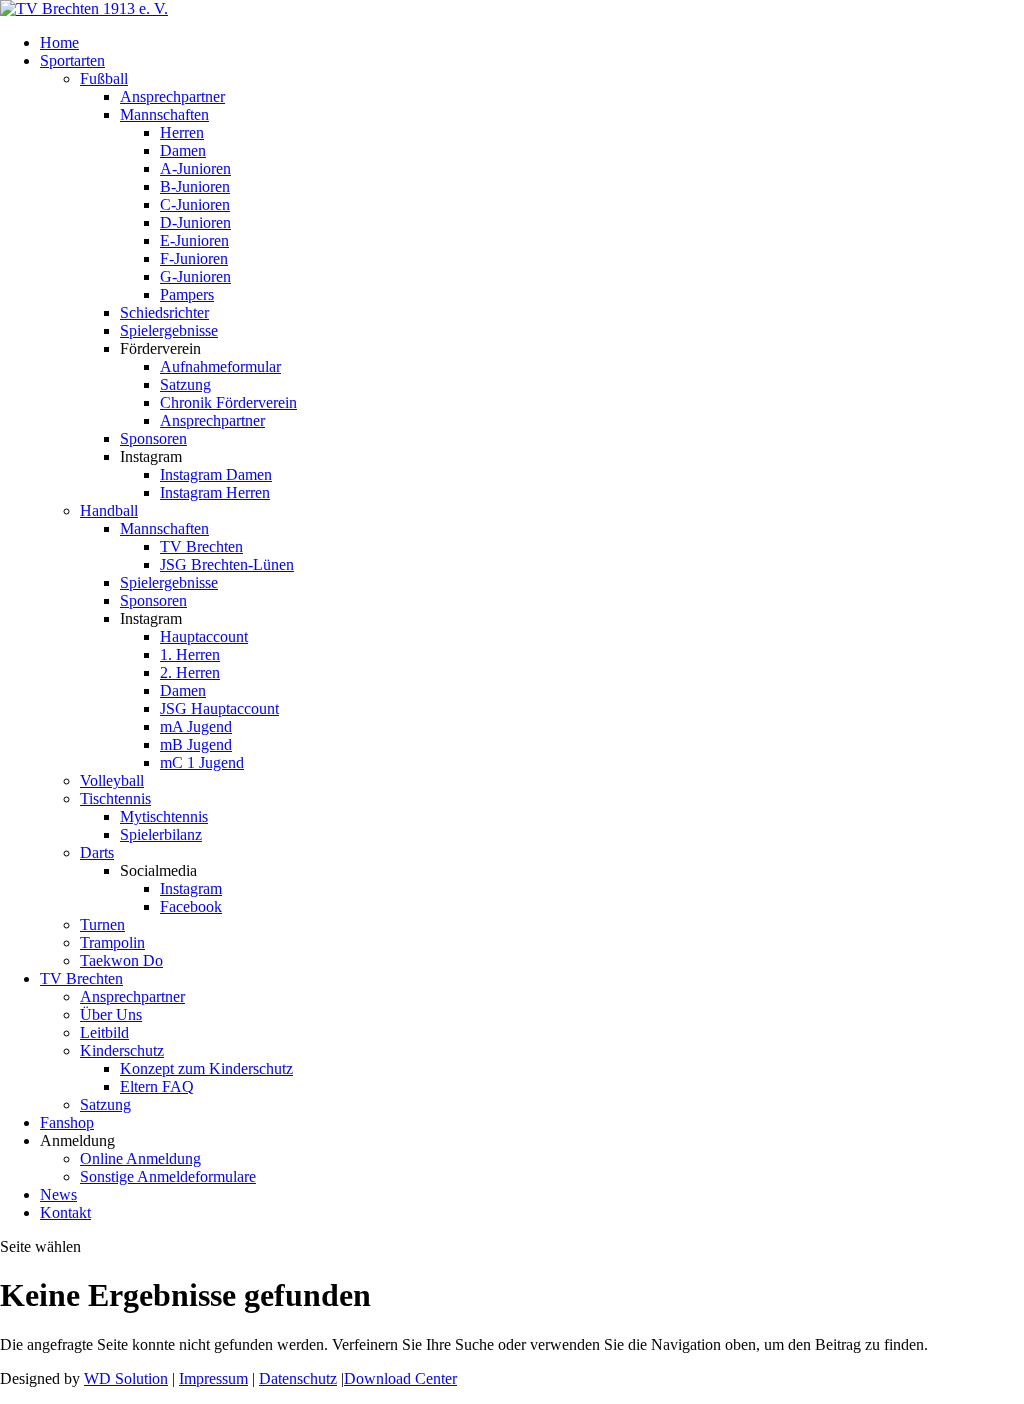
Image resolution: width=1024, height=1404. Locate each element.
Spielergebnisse (169, 330)
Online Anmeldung (140, 1158)
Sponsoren (153, 438)
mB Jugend (196, 744)
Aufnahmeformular (220, 366)
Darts (97, 852)
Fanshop (67, 1122)
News (58, 1194)
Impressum (213, 1378)
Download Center (400, 1378)
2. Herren (190, 672)
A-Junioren (195, 168)
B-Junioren (195, 186)
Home (59, 42)
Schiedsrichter (164, 312)
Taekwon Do (121, 960)
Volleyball (112, 780)
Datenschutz (298, 1378)
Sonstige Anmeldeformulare (168, 1176)
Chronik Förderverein (228, 402)
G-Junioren (195, 276)
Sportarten (72, 60)
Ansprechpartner (172, 96)
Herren (182, 132)
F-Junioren (194, 258)
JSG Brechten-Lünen (227, 564)
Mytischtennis (164, 816)
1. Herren (190, 654)
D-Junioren (195, 222)
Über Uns (111, 1014)
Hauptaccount (204, 636)
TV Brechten (201, 546)
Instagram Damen (216, 474)
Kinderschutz (122, 1050)
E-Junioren (194, 240)
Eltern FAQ (157, 1086)
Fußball (104, 78)
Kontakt (65, 1212)
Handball (109, 510)
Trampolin (112, 942)
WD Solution (126, 1378)
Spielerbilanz (161, 834)
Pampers (187, 294)
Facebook (191, 906)
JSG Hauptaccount (219, 708)
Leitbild (104, 1032)
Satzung (185, 384)
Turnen (102, 924)
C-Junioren (195, 204)
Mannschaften (164, 114)
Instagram (191, 888)
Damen (183, 150)
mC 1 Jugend (202, 762)
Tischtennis (115, 798)
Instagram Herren (215, 492)
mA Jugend (196, 726)
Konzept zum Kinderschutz (206, 1068)
